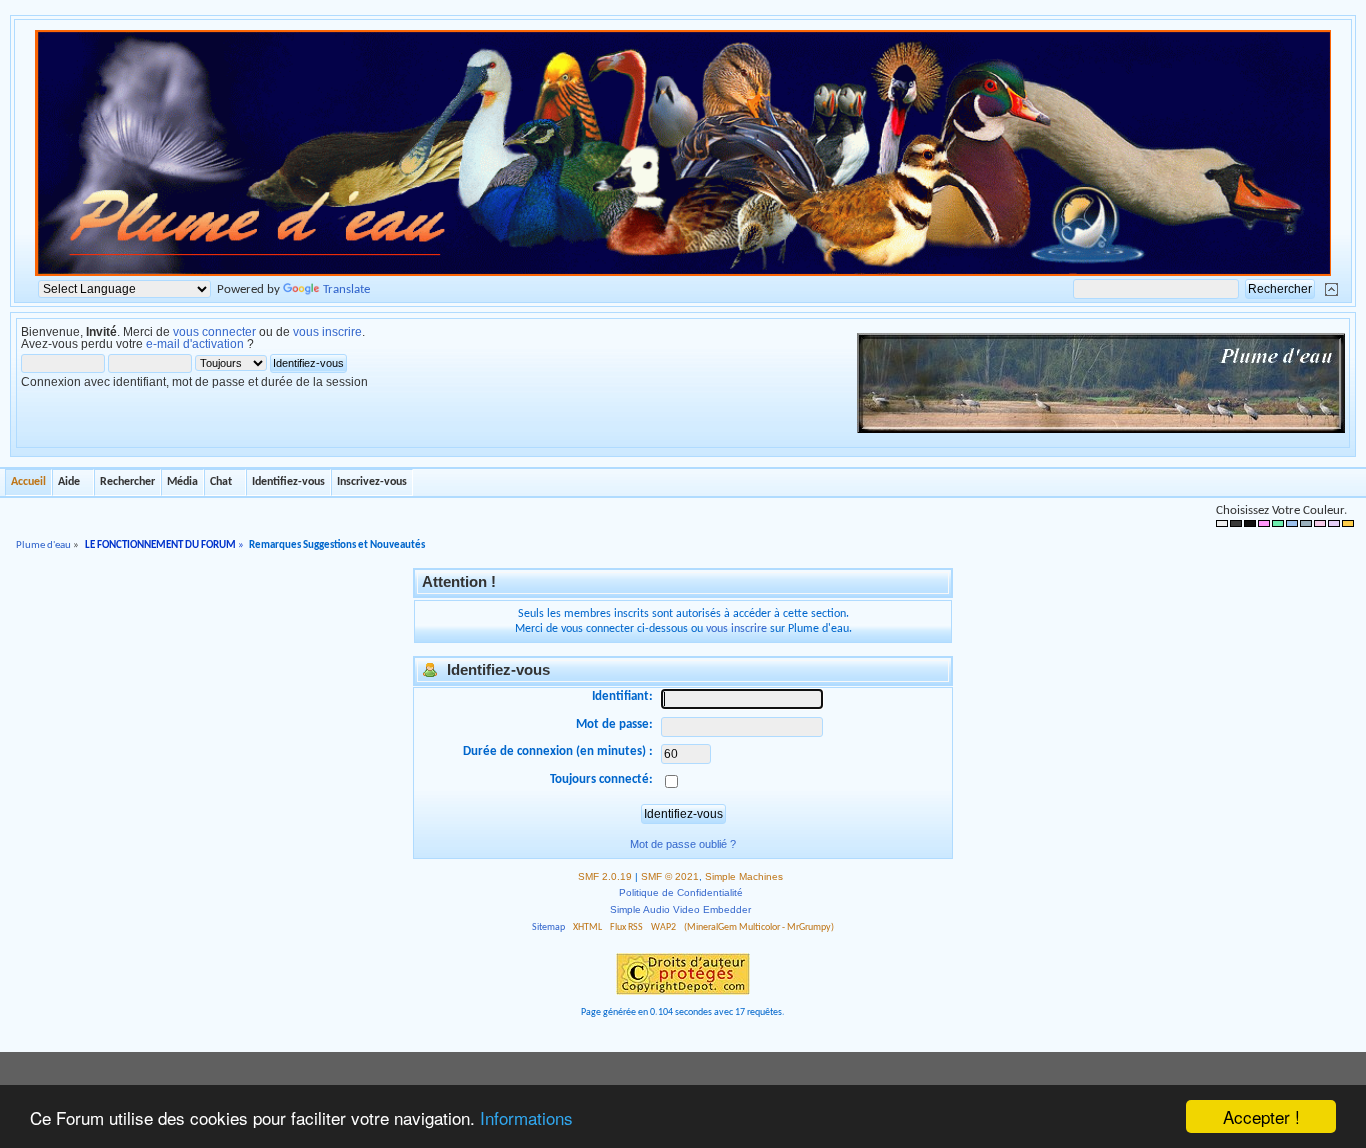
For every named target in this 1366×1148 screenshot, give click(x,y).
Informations (526, 1117)
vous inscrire (327, 332)
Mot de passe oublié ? (683, 844)
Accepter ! (1261, 1116)
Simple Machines (744, 876)
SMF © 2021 (670, 876)
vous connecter (214, 332)
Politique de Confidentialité (681, 892)
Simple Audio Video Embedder (680, 909)
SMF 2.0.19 (605, 876)
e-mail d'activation (195, 344)
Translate (346, 289)
